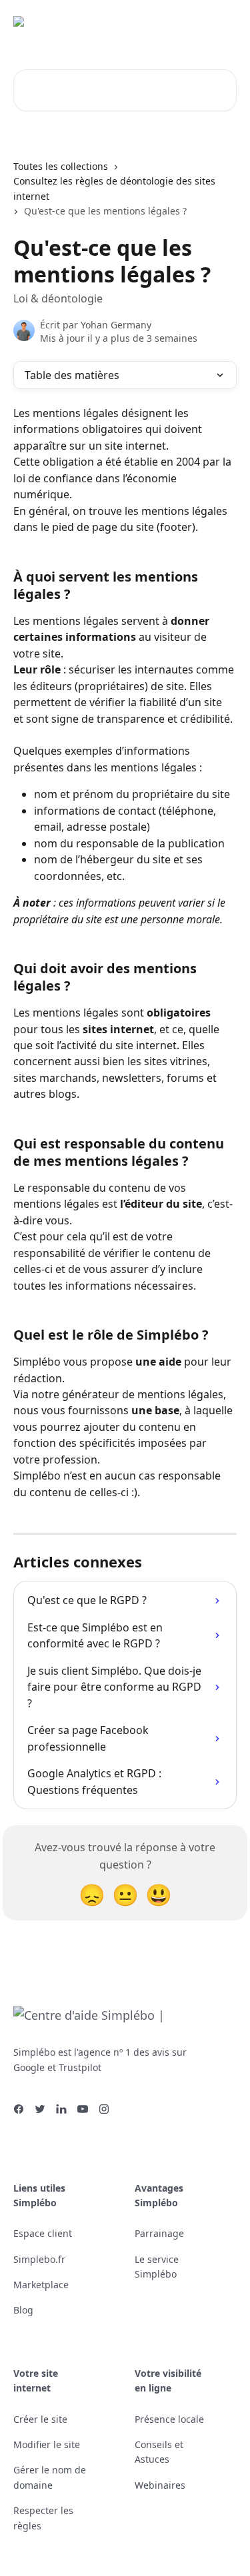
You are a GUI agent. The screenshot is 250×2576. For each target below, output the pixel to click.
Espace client (43, 2233)
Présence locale (169, 2419)
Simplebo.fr (39, 2259)
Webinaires (160, 2485)
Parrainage (159, 2233)
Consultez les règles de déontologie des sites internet (114, 188)
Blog (23, 2310)
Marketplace (41, 2285)
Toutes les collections (61, 166)
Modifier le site (47, 2444)
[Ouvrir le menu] (225, 27)
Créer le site (40, 2419)
